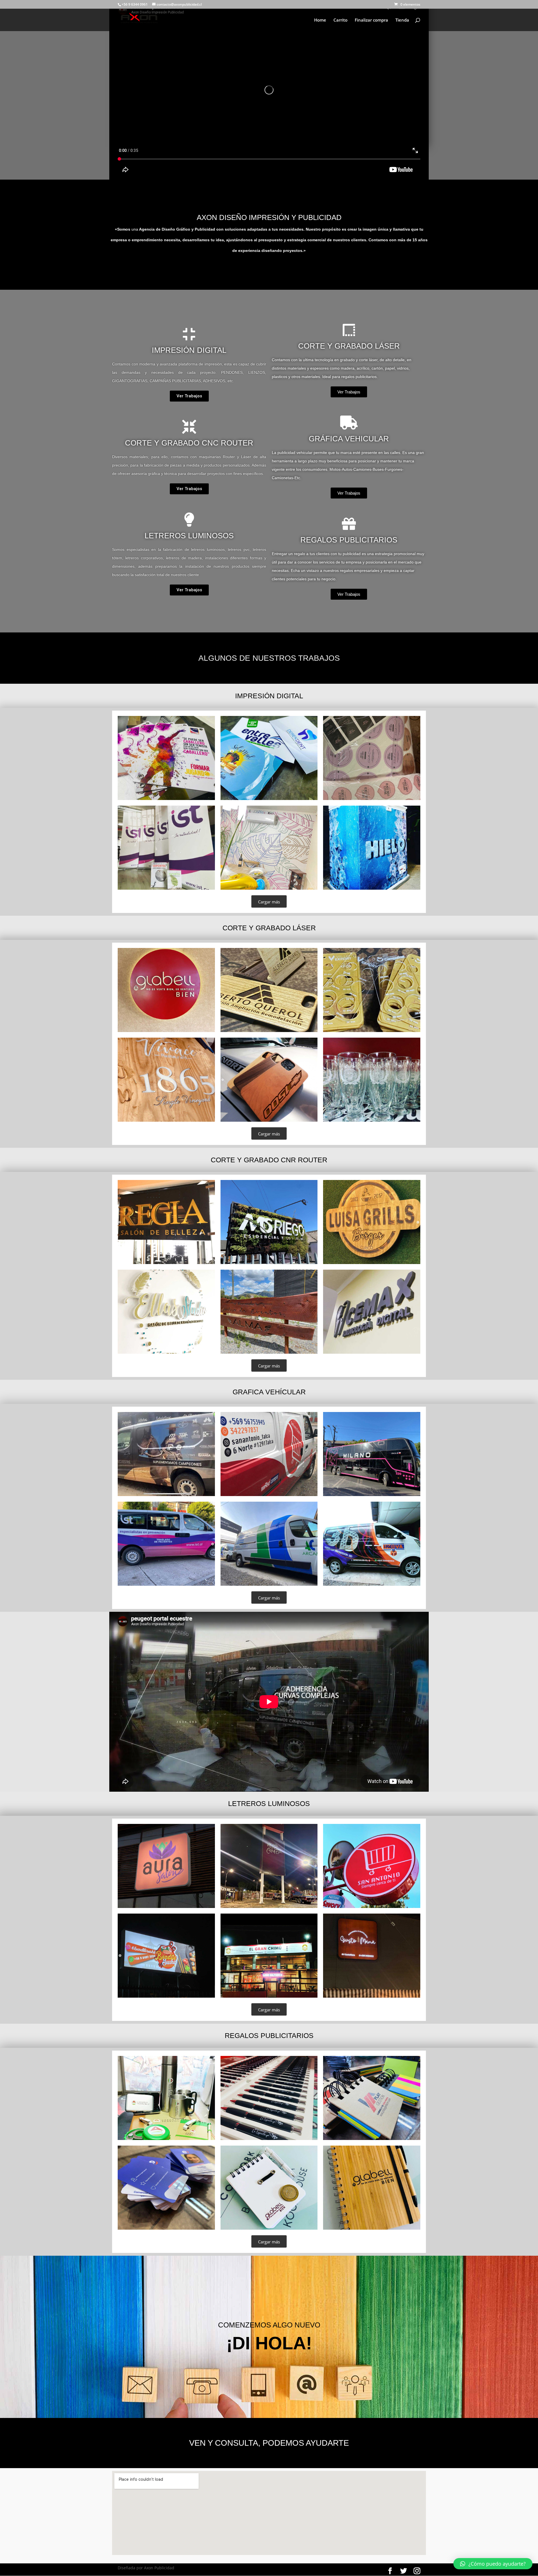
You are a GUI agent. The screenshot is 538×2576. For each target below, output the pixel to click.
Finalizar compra (371, 20)
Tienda (402, 20)
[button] (189, 396)
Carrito (340, 20)
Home (320, 20)
